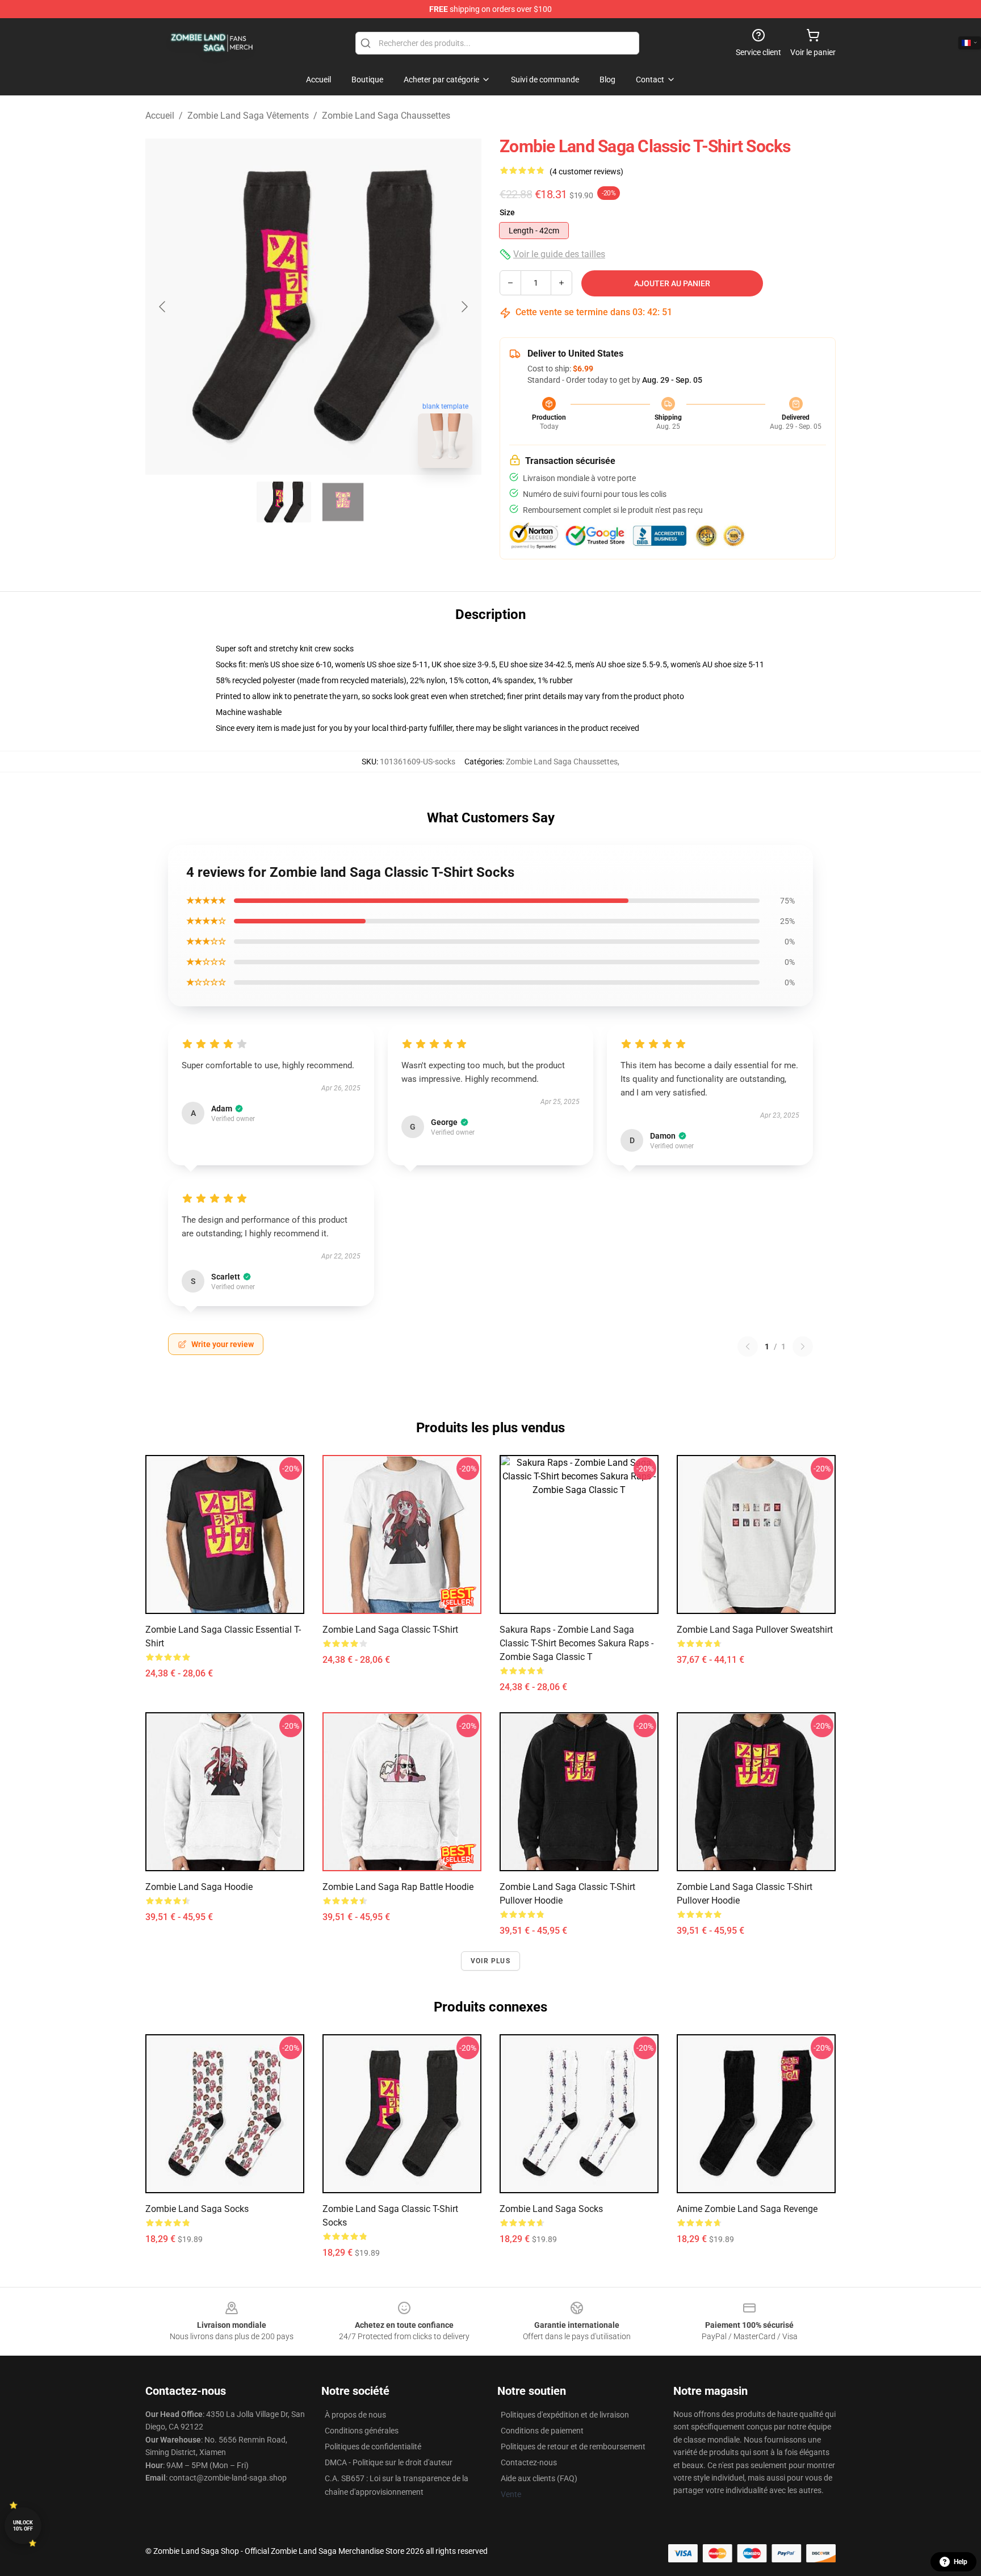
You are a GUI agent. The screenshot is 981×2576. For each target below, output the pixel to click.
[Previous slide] (163, 307)
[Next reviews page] (803, 1346)
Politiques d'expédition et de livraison (565, 2415)
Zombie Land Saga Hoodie (199, 1887)
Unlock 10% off (23, 2526)
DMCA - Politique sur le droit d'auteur (389, 2462)
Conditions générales (362, 2431)
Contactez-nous (529, 2462)
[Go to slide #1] (284, 502)
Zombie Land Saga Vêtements (248, 116)
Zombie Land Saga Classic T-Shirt (390, 1630)
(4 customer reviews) (586, 172)
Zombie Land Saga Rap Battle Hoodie (398, 1887)
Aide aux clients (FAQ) (539, 2478)
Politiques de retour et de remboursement (573, 2447)
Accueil (160, 116)
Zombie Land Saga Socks (197, 2209)
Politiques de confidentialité (373, 2447)
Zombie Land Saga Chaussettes (386, 116)
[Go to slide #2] (343, 502)
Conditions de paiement (542, 2431)
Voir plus (491, 1961)
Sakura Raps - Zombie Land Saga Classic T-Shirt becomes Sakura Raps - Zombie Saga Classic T (577, 1643)
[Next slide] (464, 307)
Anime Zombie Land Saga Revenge (747, 2209)
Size (507, 212)
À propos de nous (355, 2415)
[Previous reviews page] (748, 1346)
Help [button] (961, 2562)
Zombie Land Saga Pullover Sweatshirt (755, 1630)
